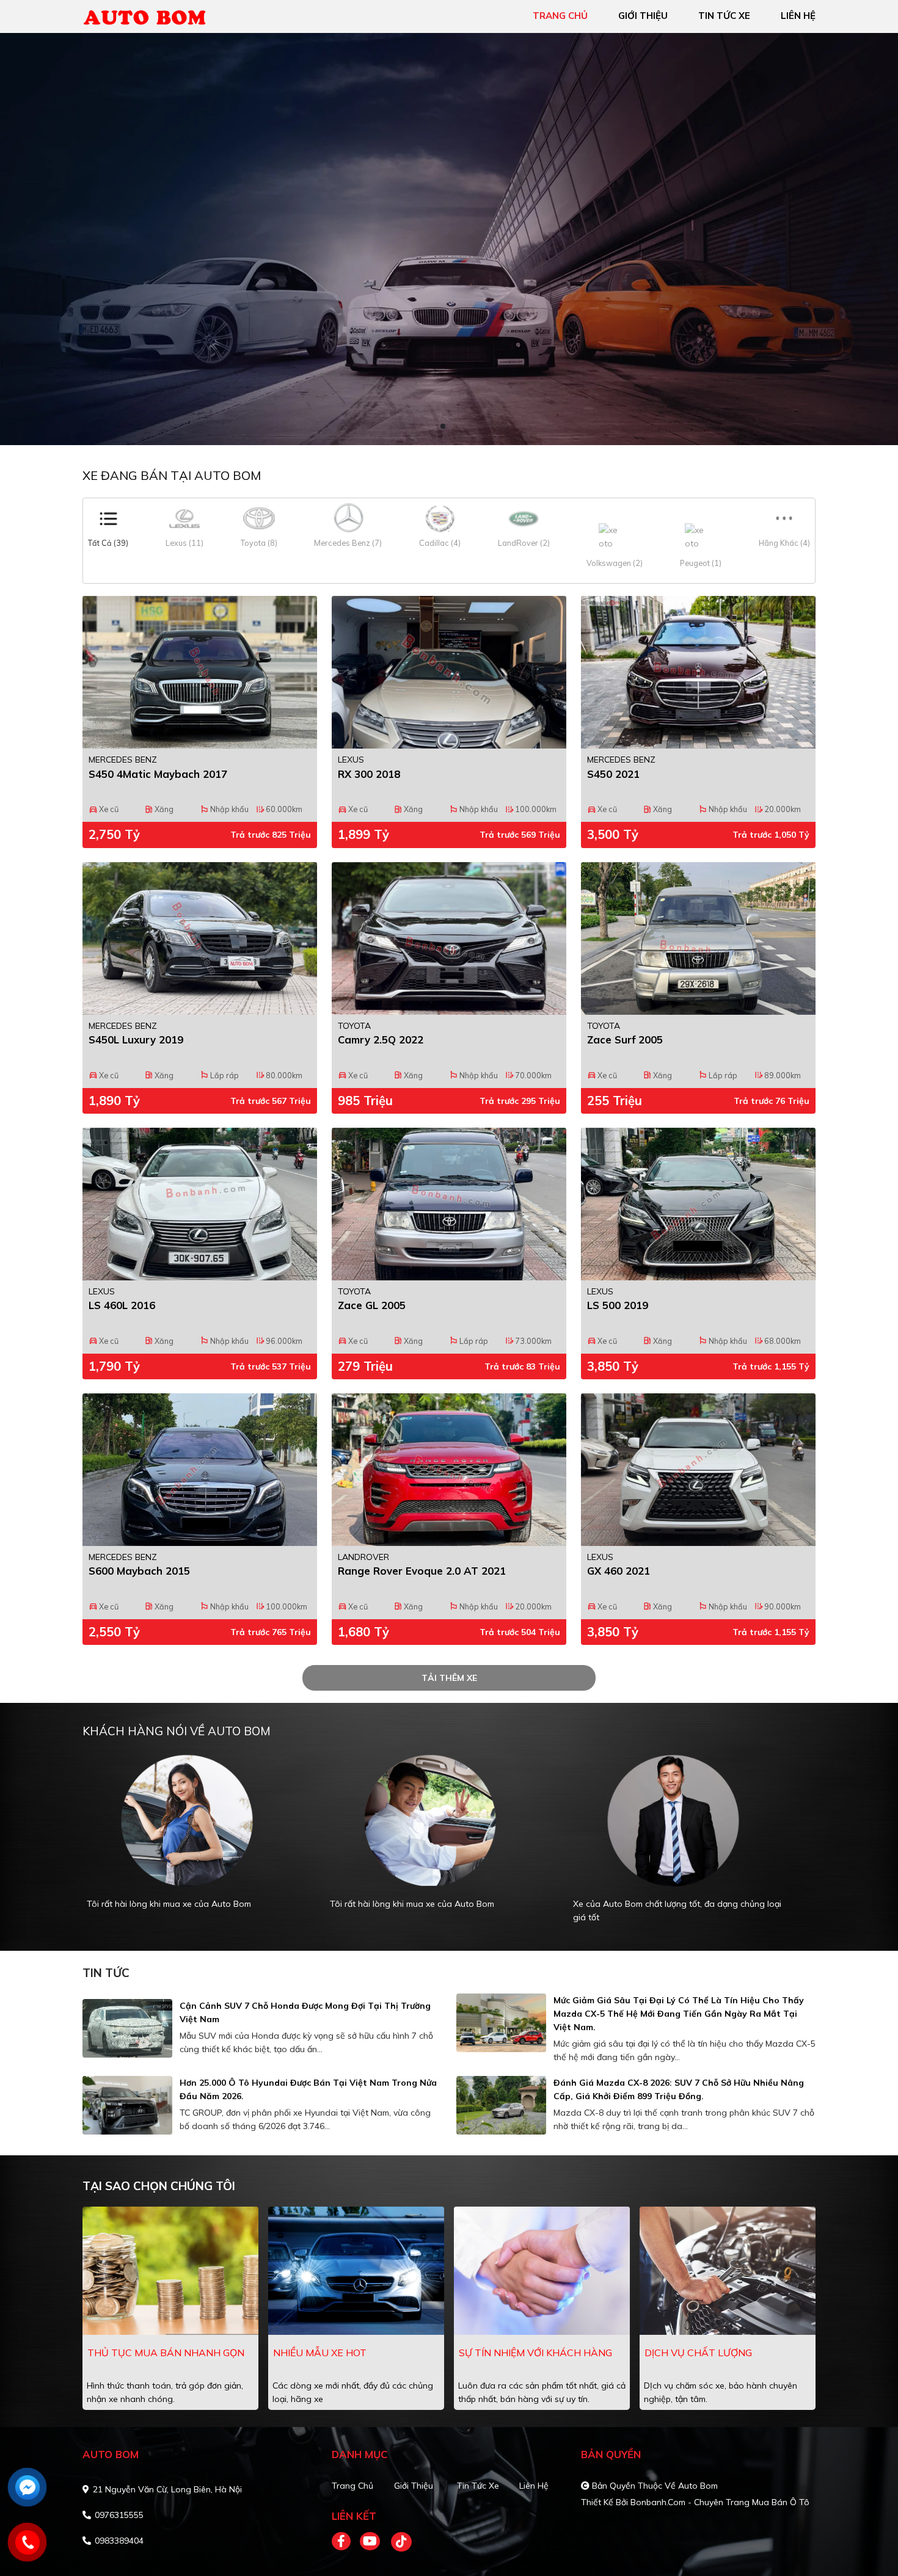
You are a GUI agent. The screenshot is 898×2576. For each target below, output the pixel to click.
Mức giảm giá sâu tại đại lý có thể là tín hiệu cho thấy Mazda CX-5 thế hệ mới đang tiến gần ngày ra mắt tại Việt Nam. (679, 2014)
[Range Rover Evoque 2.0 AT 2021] (449, 1470)
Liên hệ (534, 2486)
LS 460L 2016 (122, 1305)
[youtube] (371, 2542)
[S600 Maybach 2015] (200, 1470)
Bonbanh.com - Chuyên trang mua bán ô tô (720, 2502)
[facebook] (346, 2542)
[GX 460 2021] (698, 1470)
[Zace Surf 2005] (698, 938)
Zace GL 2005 (372, 1305)
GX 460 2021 (619, 1571)
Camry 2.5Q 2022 (381, 1039)
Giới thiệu (414, 2486)
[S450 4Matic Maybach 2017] (200, 672)
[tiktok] (397, 2542)
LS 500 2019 (618, 1305)
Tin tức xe (478, 2486)
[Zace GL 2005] (449, 1204)
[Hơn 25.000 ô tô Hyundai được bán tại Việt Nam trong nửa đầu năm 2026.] (127, 2105)
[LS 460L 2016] (200, 1204)
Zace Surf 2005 (625, 1039)
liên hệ (798, 16)
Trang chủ (352, 2486)
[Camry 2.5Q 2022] (449, 938)
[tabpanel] (449, 239)
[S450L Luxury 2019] (200, 938)
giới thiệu (643, 16)
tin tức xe (724, 16)
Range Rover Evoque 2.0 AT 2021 (422, 1571)
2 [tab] (455, 427)
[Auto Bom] (153, 15)
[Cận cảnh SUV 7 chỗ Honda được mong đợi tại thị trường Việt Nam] (127, 2028)
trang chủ (560, 16)
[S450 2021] (698, 672)
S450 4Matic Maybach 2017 (158, 774)
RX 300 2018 (369, 774)
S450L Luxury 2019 (136, 1039)
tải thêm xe (449, 1678)
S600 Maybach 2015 (139, 1571)
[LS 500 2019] (698, 1204)
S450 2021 (613, 774)
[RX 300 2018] (449, 672)
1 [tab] (443, 427)
